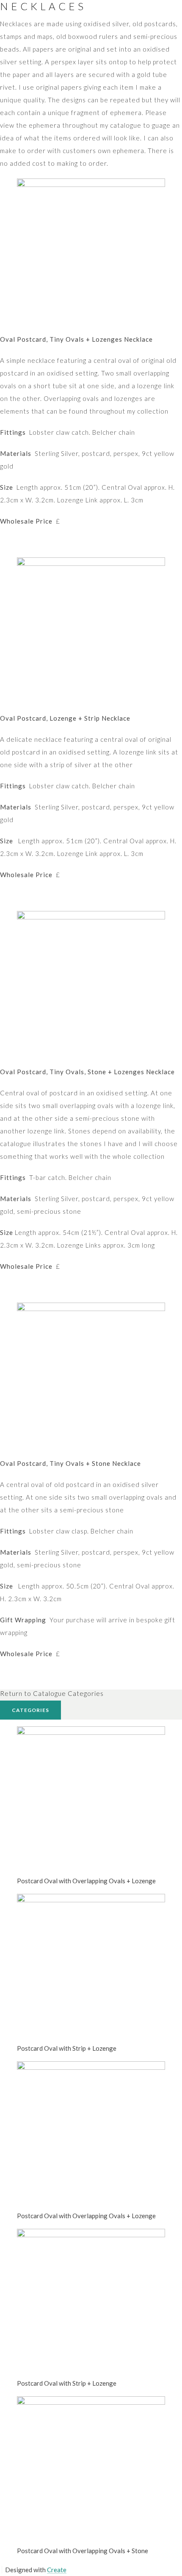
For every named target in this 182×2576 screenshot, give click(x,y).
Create (57, 2570)
